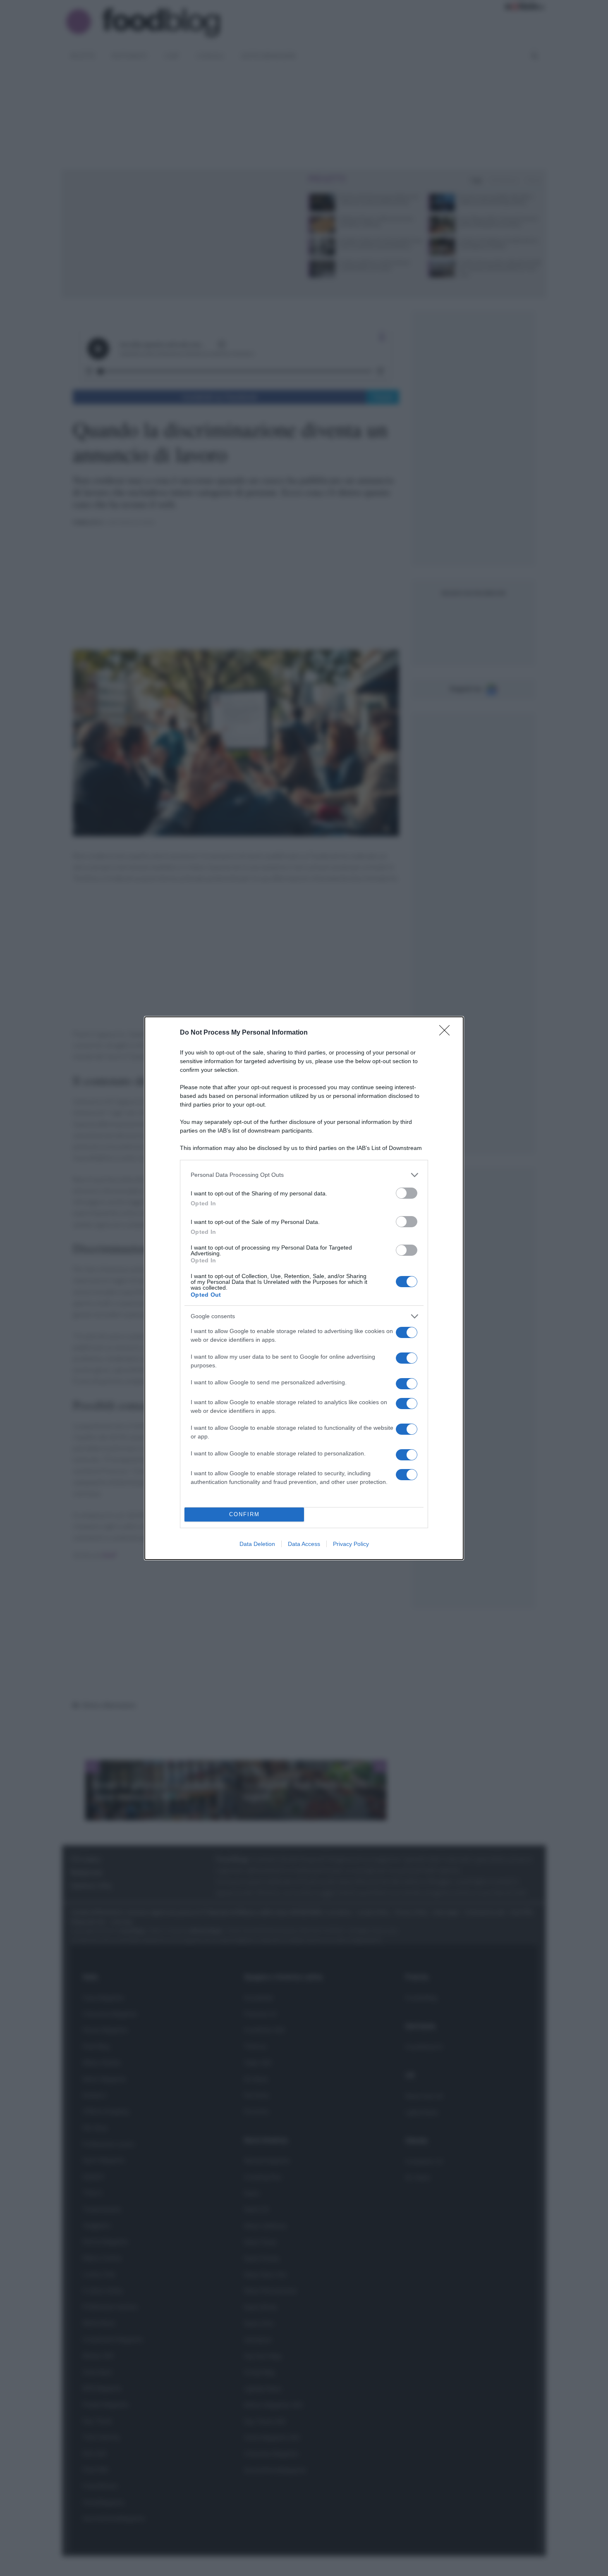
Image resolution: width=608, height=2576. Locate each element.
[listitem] (304, 1175)
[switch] (407, 1193)
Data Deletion (257, 1544)
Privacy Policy (351, 1544)
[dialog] (304, 1288)
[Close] (447, 1033)
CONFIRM (244, 1514)
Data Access (304, 1544)
